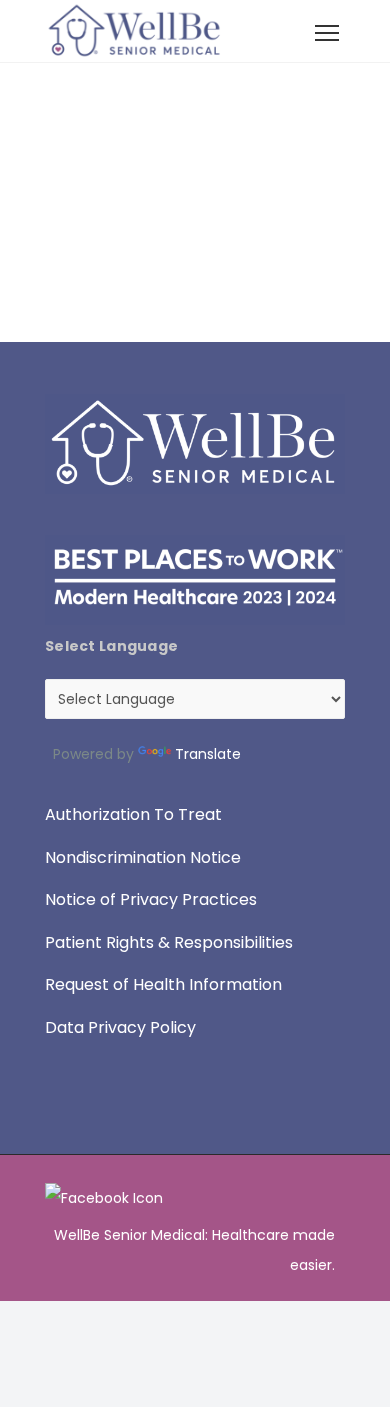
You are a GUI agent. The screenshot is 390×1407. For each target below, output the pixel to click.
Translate (208, 754)
